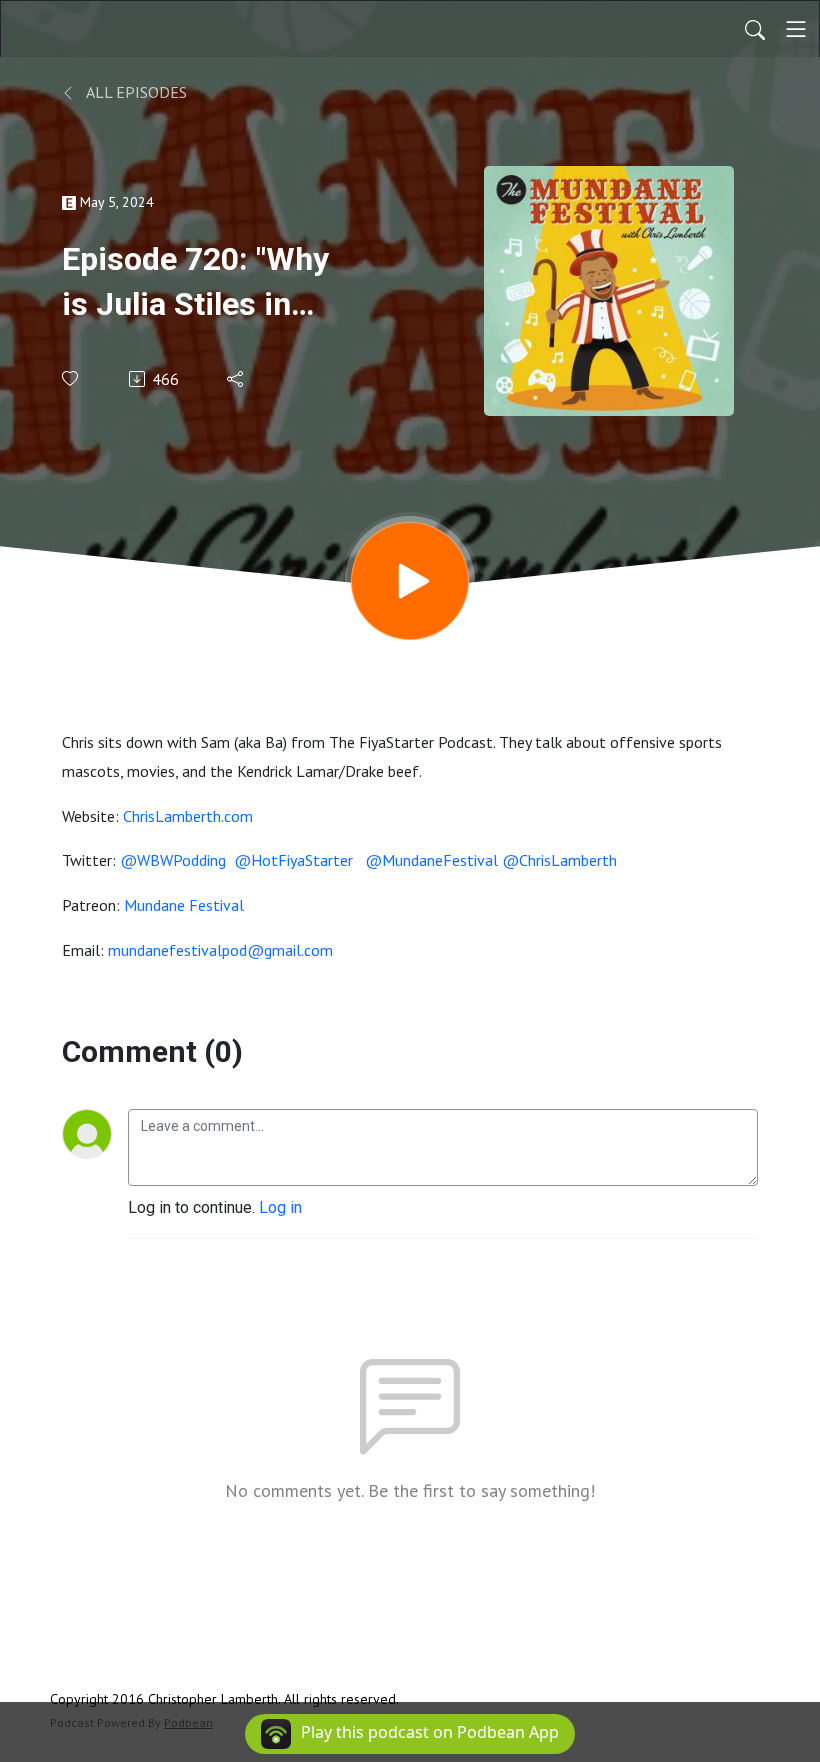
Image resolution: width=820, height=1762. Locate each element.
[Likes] (71, 378)
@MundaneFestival (431, 860)
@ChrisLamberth (559, 860)
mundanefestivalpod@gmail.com (220, 950)
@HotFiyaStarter (295, 860)
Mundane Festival (184, 905)
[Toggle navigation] (796, 29)
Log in (280, 1207)
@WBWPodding (173, 860)
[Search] (755, 29)
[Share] (236, 379)
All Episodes (135, 92)
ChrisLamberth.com (188, 816)
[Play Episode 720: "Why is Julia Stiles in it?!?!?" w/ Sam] (410, 581)
